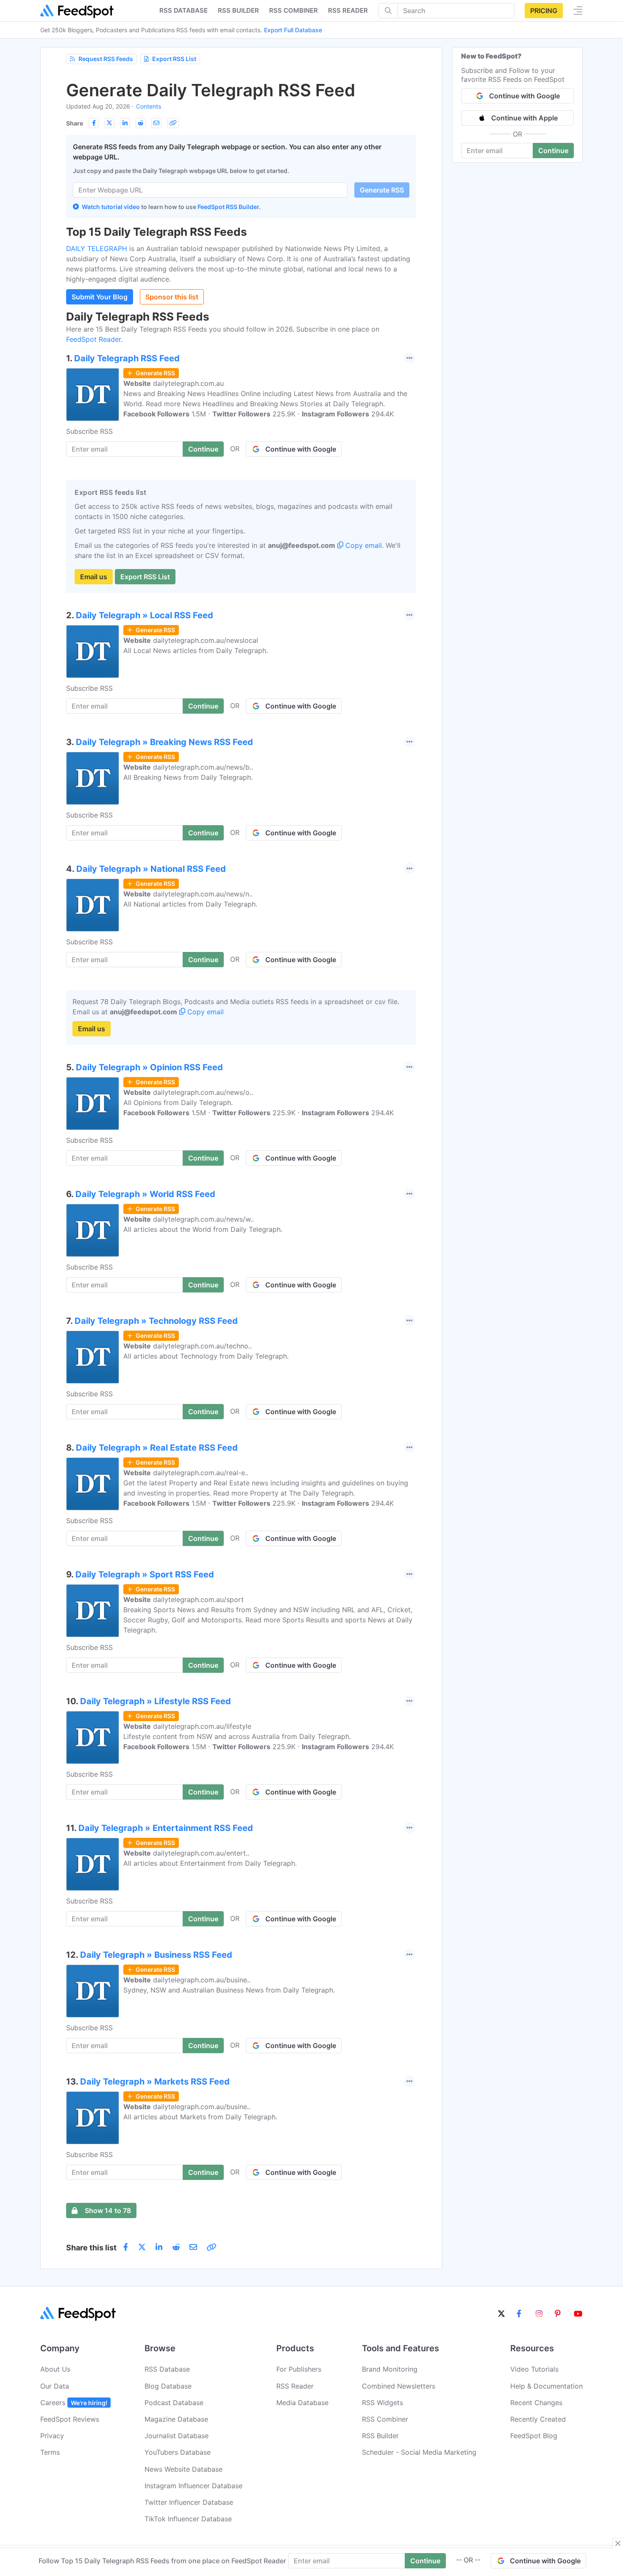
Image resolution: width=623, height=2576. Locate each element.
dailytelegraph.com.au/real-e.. (201, 1473)
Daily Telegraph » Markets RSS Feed (155, 2082)
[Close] (618, 2543)
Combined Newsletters (399, 2386)
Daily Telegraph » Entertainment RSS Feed (166, 1828)
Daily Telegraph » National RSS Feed (151, 869)
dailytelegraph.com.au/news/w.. (203, 1219)
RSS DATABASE (184, 10)
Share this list (91, 2248)
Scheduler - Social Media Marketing (419, 2452)
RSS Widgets (382, 2403)
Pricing (544, 11)
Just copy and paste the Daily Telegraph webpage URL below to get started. (181, 171)
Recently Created (538, 2419)
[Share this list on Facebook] (94, 123)
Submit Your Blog (100, 297)
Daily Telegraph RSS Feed (127, 358)
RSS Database (167, 2369)
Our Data (55, 2386)
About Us (55, 2369)
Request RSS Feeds (106, 59)
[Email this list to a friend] (156, 123)
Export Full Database (293, 30)
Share (75, 123)
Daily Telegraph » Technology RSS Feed (156, 1321)
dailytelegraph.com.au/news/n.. (203, 894)
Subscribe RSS (89, 431)
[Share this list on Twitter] (109, 123)
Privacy (52, 2436)
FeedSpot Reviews (70, 2419)
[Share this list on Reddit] (141, 123)
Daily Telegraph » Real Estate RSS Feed (157, 1448)
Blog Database (168, 2386)
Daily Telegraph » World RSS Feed (145, 1194)
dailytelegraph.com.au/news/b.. (203, 767)
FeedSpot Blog (534, 2436)
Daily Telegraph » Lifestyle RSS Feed (156, 1701)
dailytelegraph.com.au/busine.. (202, 1980)
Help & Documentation (547, 2386)
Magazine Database (176, 2419)
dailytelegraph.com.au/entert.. (201, 1853)
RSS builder (238, 10)
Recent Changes (536, 2403)
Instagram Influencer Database (193, 2486)
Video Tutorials (534, 2369)
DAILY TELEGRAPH (98, 248)
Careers (74, 2403)
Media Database (302, 2403)
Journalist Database (177, 2436)
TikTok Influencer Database (188, 2519)
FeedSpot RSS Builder (228, 207)
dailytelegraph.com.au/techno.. (202, 1346)
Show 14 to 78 (108, 2210)
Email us (94, 577)
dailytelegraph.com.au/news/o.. (203, 1092)
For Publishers (299, 2369)
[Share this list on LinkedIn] (125, 123)
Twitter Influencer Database (189, 2502)
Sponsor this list (172, 297)
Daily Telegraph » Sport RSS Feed (145, 1574)
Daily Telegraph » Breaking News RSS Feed (164, 742)
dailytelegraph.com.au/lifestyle (202, 1726)
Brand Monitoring (390, 2369)
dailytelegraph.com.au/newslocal (206, 640)
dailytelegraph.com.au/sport (198, 1599)
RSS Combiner (293, 10)
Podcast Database (174, 2403)
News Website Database (184, 2469)
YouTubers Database (178, 2452)
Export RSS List (174, 59)
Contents (149, 106)
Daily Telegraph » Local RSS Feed (145, 615)
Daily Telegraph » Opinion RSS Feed (149, 1067)
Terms (50, 2452)
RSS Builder (380, 2436)
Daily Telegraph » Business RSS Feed (156, 1955)
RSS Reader (348, 10)
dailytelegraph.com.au (188, 383)
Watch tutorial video (111, 207)
